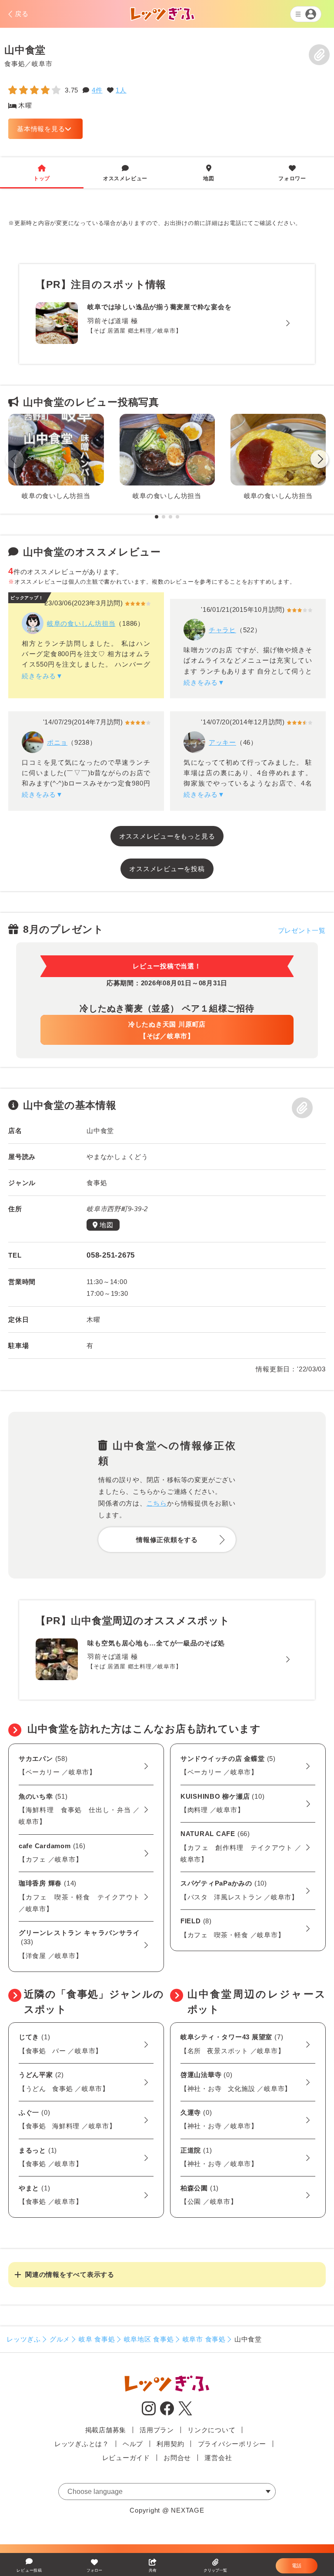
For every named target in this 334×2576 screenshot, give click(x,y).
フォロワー (292, 173)
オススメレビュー (125, 173)
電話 (297, 2566)
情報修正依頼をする (167, 1540)
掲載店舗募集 (106, 2430)
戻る (22, 14)
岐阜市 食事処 (204, 2339)
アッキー (222, 742)
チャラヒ (222, 630)
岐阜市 (42, 63)
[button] (320, 461)
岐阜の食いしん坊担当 (81, 623)
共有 (153, 2570)
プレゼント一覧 (302, 930)
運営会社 (218, 2458)
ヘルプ (133, 2444)
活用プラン (157, 2430)
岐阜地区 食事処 (149, 2339)
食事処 (15, 63)
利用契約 (170, 2444)
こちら (157, 1503)
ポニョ (57, 742)
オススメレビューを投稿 (167, 869)
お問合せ (177, 2458)
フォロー (94, 2570)
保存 (319, 55)
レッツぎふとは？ (82, 2444)
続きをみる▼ (42, 676)
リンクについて (211, 2430)
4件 (97, 90)
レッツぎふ (24, 2339)
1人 (121, 90)
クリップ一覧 (215, 2570)
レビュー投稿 (29, 2570)
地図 (209, 173)
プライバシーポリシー (232, 2444)
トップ (42, 173)
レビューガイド (126, 2458)
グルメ (60, 2339)
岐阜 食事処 (97, 2339)
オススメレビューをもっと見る (167, 836)
